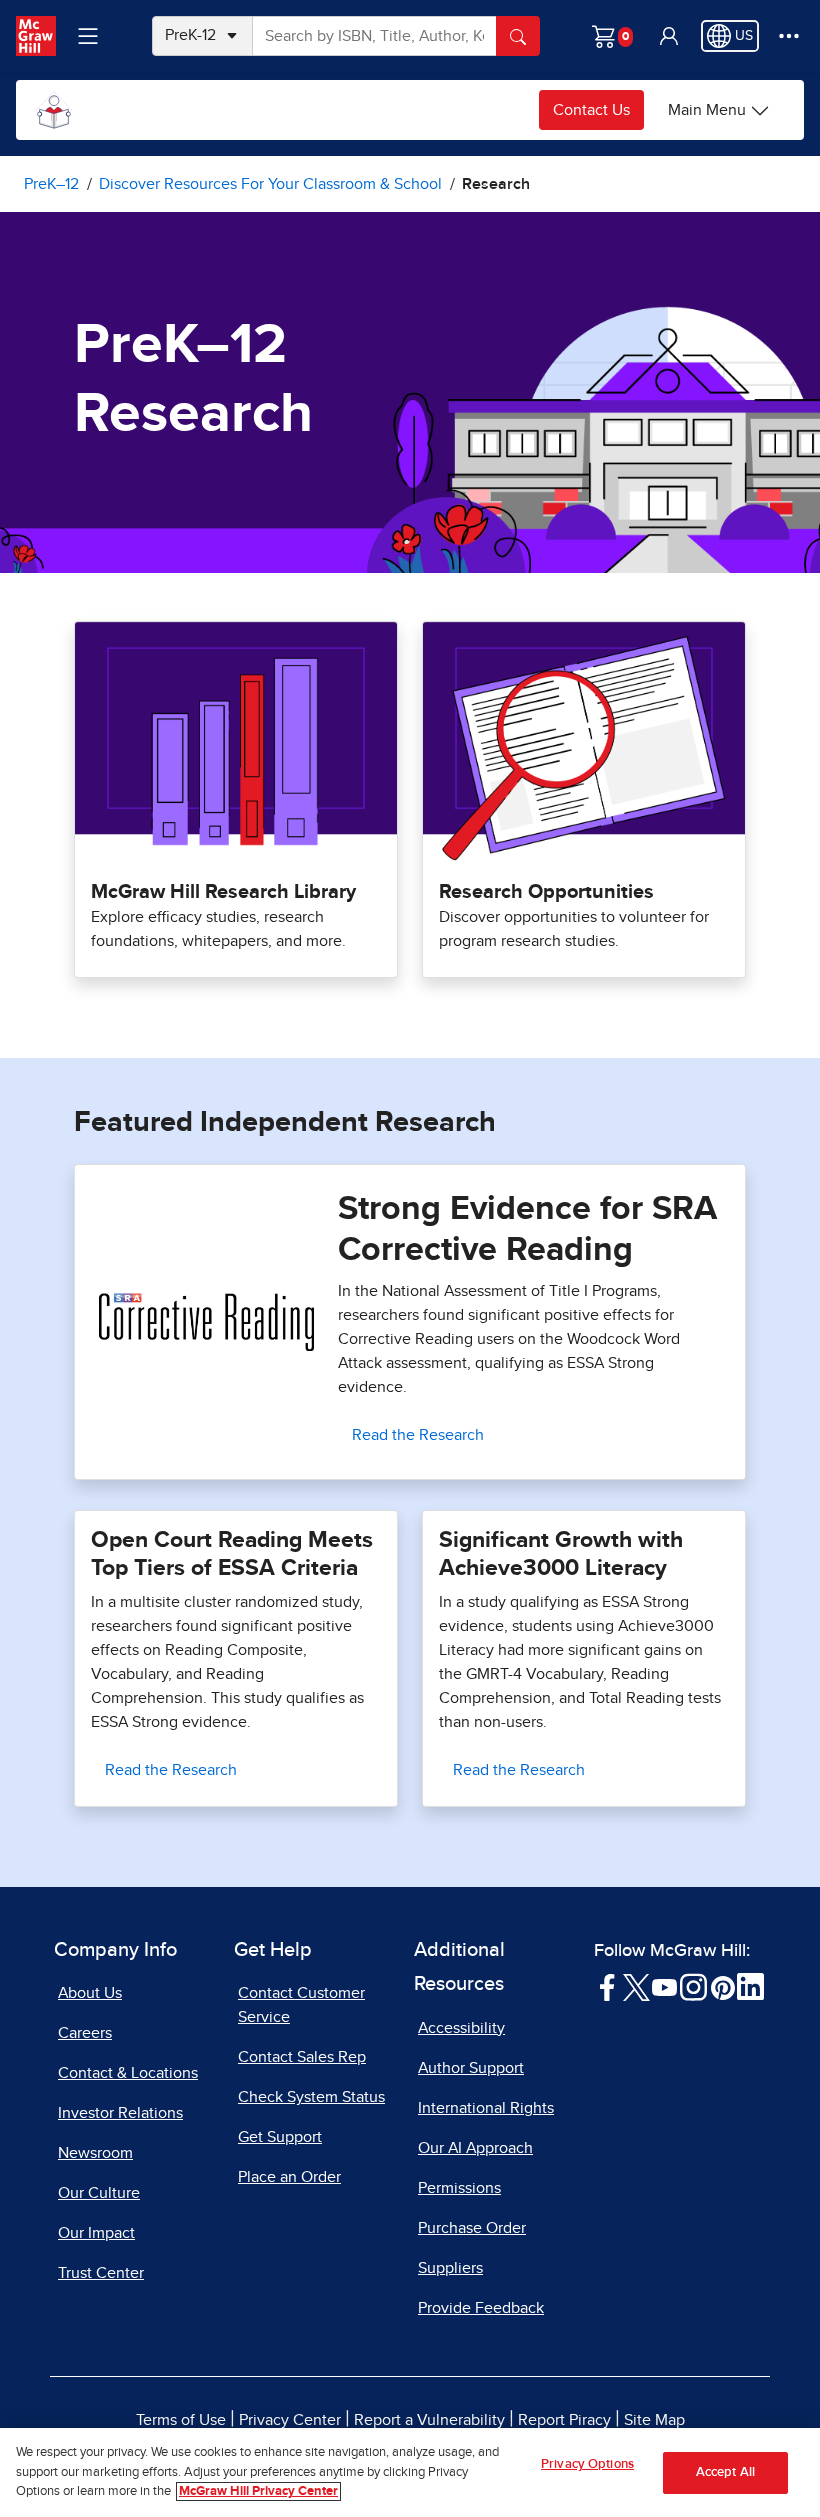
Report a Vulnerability (429, 2420)
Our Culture (99, 2193)
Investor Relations (120, 2113)
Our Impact (96, 2233)
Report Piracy (564, 2420)
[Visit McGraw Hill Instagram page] (693, 1986)
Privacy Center (290, 2420)
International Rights (486, 2108)
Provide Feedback (481, 2308)
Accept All (725, 2472)
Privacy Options (587, 2464)
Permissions (459, 2188)
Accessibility (461, 2028)
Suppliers (450, 2268)
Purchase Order (472, 2228)
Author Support (471, 2068)
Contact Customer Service (301, 2005)
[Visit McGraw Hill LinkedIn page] (750, 1986)
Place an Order (289, 2177)
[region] (410, 2472)
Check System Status (311, 2097)
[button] (669, 36)
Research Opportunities (546, 892)
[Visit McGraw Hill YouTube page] (664, 1986)
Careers (85, 2033)
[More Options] (789, 36)
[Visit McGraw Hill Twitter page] (636, 1986)
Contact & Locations (128, 2073)
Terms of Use (181, 2420)
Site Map (654, 2420)
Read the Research (418, 1435)
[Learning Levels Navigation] (88, 36)
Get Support (280, 2137)
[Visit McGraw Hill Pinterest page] (722, 1986)
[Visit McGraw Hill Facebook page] (607, 1986)
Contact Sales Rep (302, 2057)
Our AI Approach (475, 2148)
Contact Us (591, 110)
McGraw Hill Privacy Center (258, 2491)
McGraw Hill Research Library (223, 892)
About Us (90, 1993)
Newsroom (95, 2153)
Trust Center (101, 2273)
